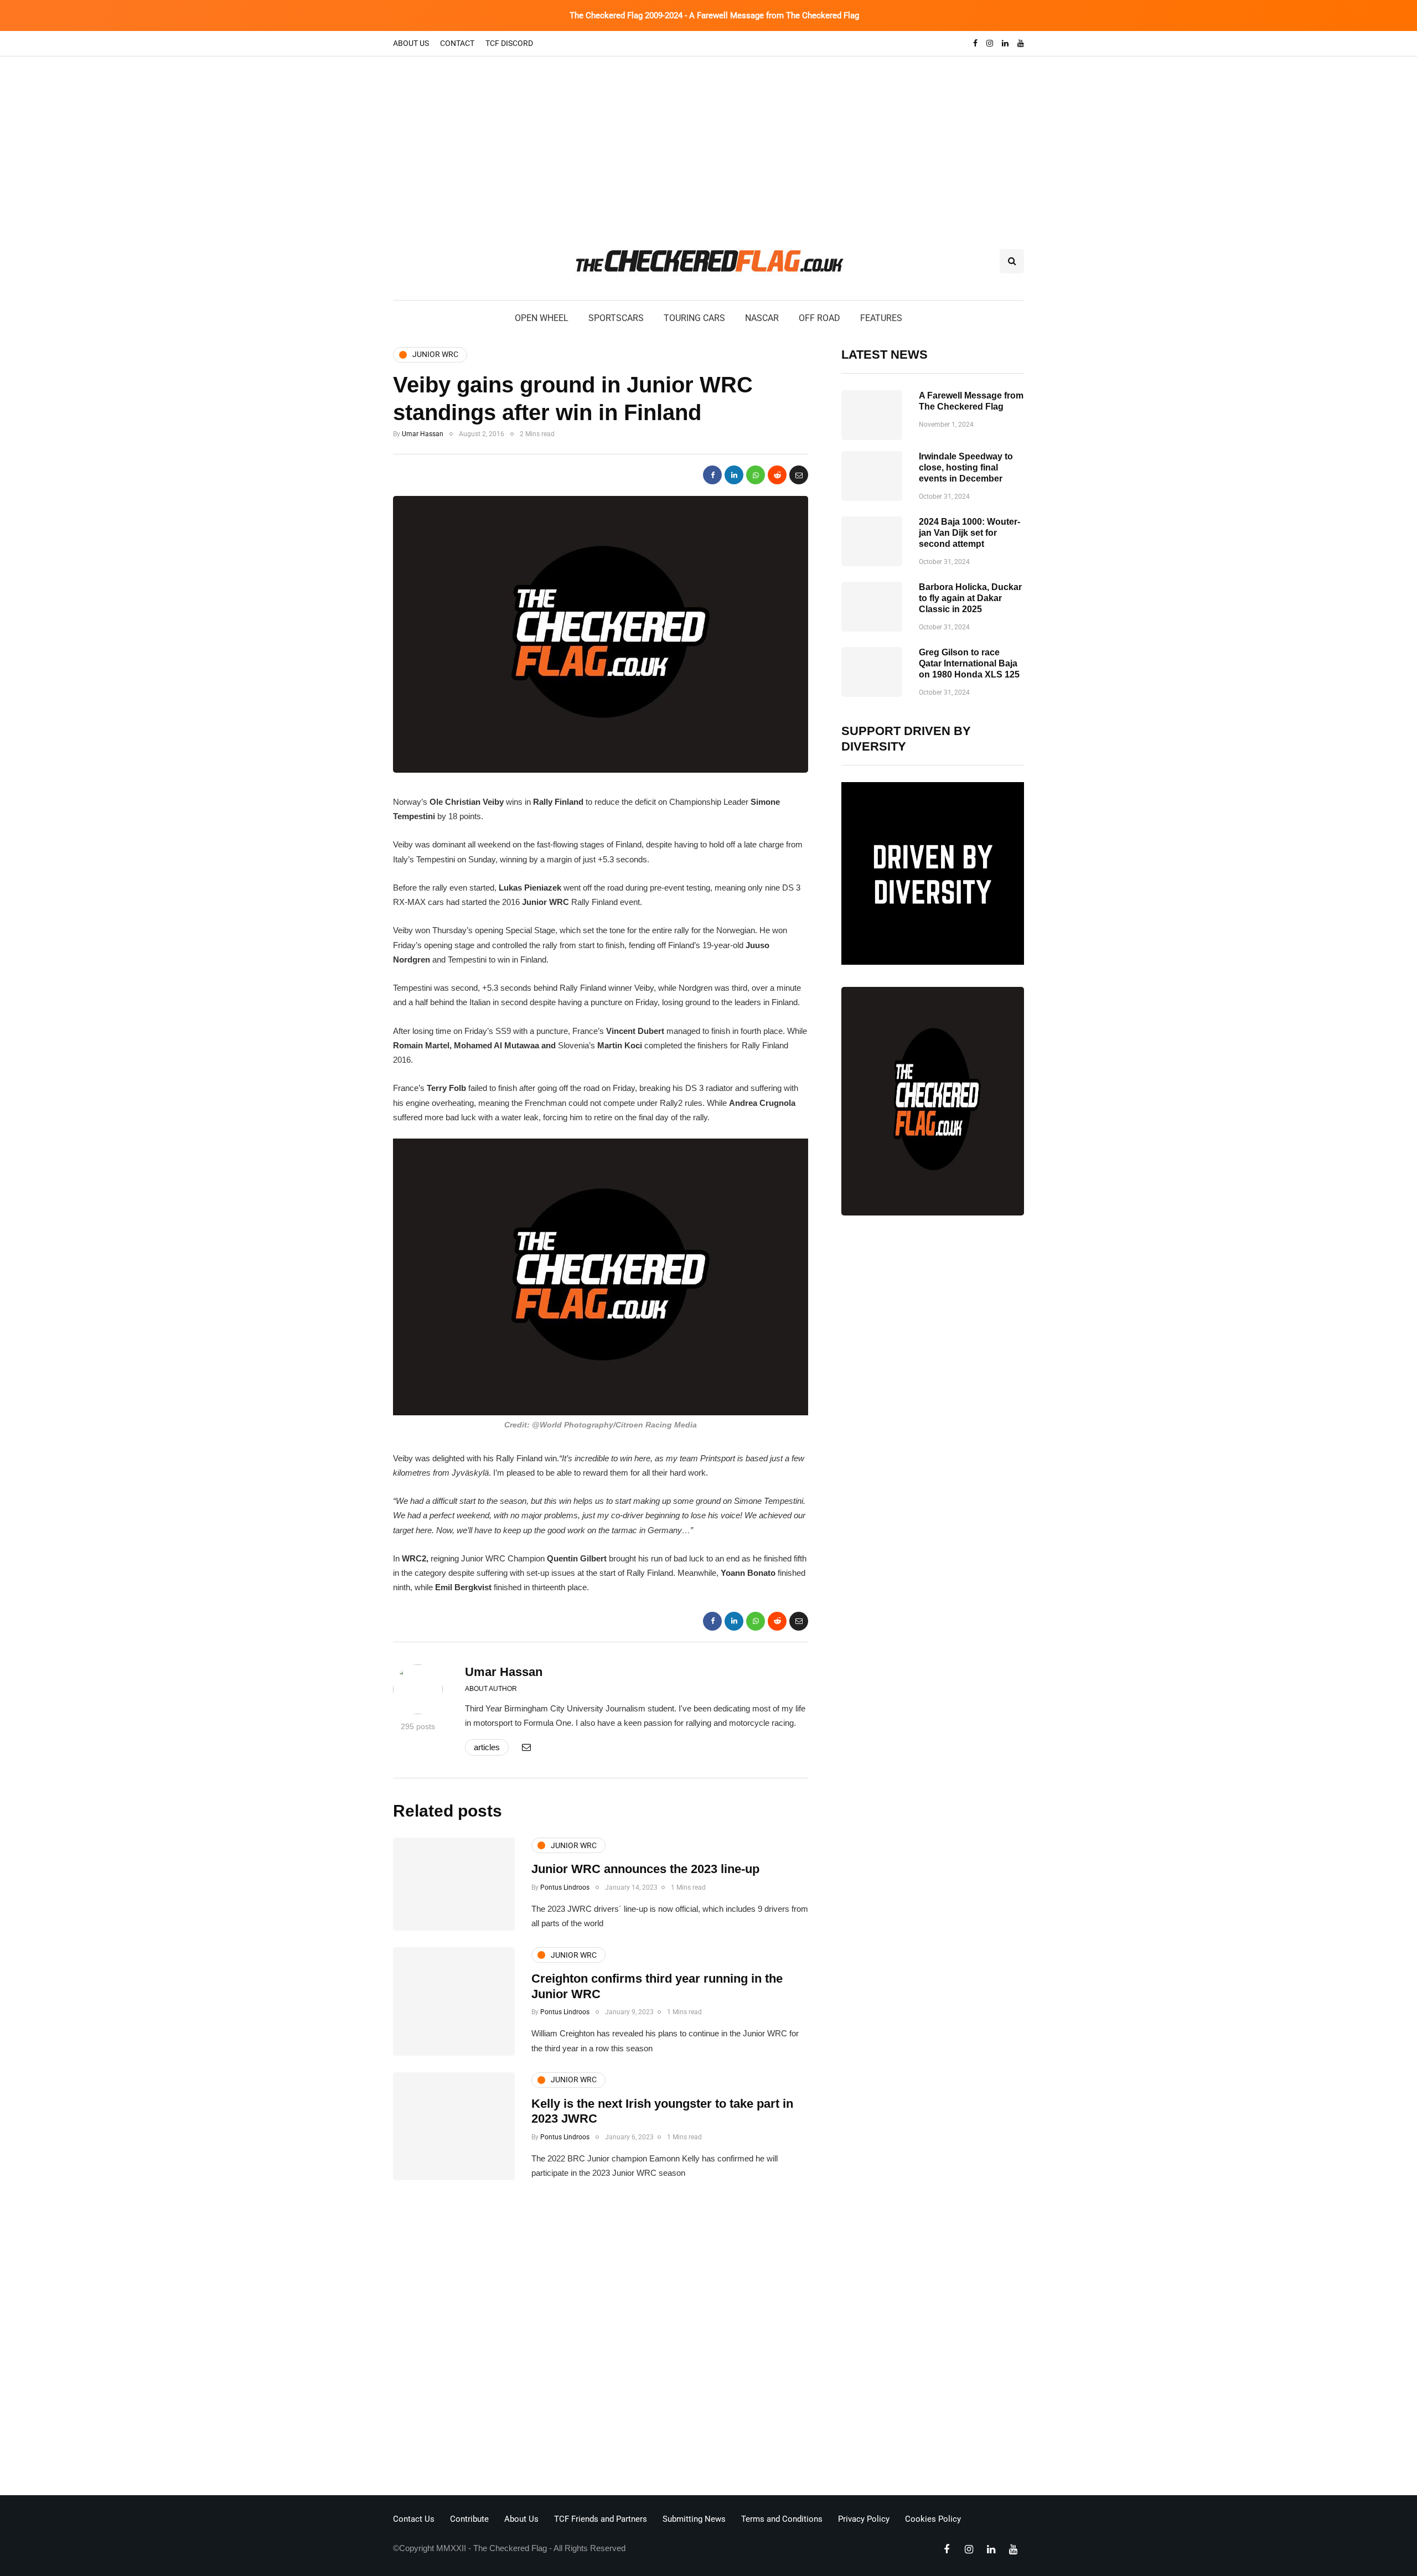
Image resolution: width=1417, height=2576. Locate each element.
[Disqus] (601, 2341)
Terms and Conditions (782, 2519)
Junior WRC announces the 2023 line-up (645, 1869)
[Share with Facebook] (712, 475)
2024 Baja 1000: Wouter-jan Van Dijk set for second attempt (969, 533)
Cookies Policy (933, 2519)
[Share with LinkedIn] (734, 475)
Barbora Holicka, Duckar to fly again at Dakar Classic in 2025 (970, 598)
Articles (487, 1747)
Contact (457, 43)
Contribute (469, 2519)
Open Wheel (542, 318)
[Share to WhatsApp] (756, 475)
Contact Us (414, 2519)
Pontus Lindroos (565, 1887)
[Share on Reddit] (777, 475)
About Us (411, 43)
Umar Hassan (423, 434)
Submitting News (694, 2519)
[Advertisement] (708, 139)
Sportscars (616, 318)
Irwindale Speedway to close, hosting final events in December (966, 467)
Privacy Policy (864, 2519)
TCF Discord (509, 43)
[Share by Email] (799, 475)
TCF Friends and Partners (601, 2519)
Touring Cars (694, 318)
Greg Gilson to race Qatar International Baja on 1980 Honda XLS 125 (969, 663)
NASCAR (762, 318)
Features (881, 318)
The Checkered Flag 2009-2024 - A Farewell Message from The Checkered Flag (714, 15)
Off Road (819, 318)
